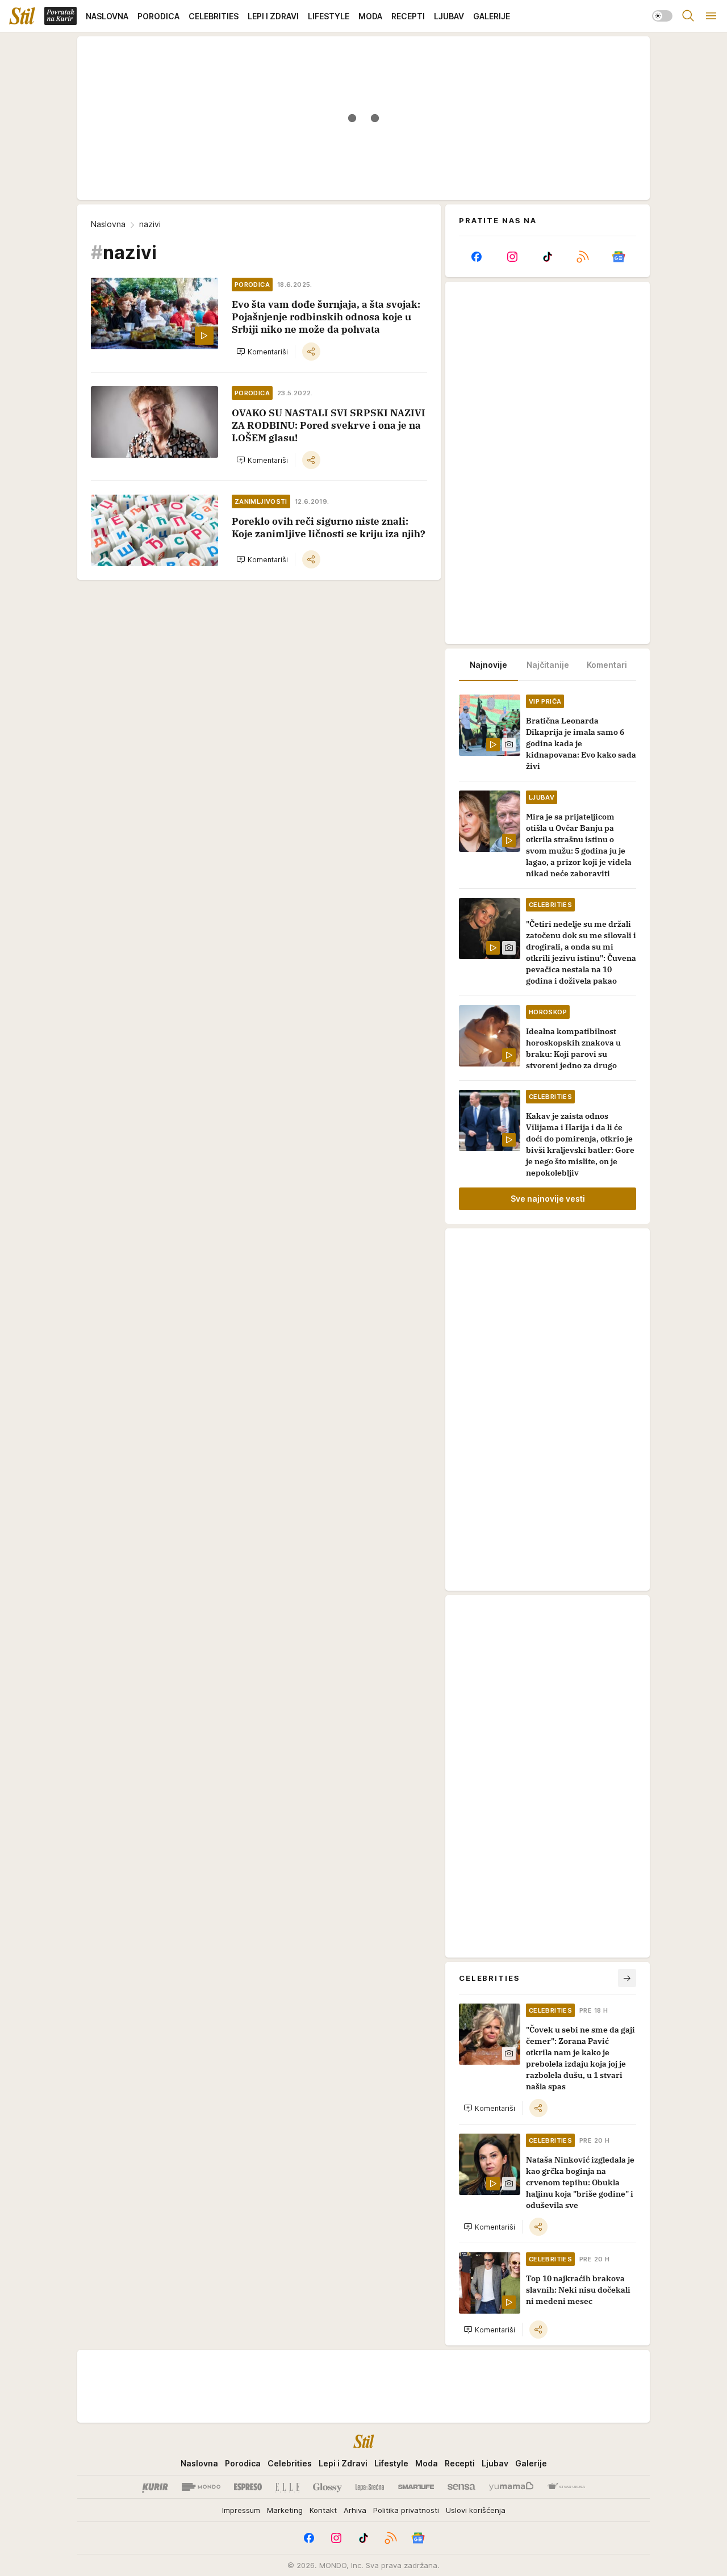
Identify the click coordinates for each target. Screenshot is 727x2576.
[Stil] (22, 16)
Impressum (241, 2510)
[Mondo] (201, 2487)
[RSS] (583, 257)
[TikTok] (548, 257)
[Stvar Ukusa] (566, 2487)
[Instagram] (512, 257)
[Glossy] (327, 2487)
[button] (262, 352)
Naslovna (108, 224)
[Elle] (287, 2487)
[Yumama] (511, 2487)
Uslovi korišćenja (476, 2510)
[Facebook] (477, 257)
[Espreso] (248, 2487)
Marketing (285, 2510)
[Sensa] (461, 2487)
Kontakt (323, 2510)
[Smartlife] (416, 2487)
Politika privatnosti (406, 2510)
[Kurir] (155, 2487)
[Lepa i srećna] (370, 2487)
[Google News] (619, 257)
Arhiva (355, 2510)
